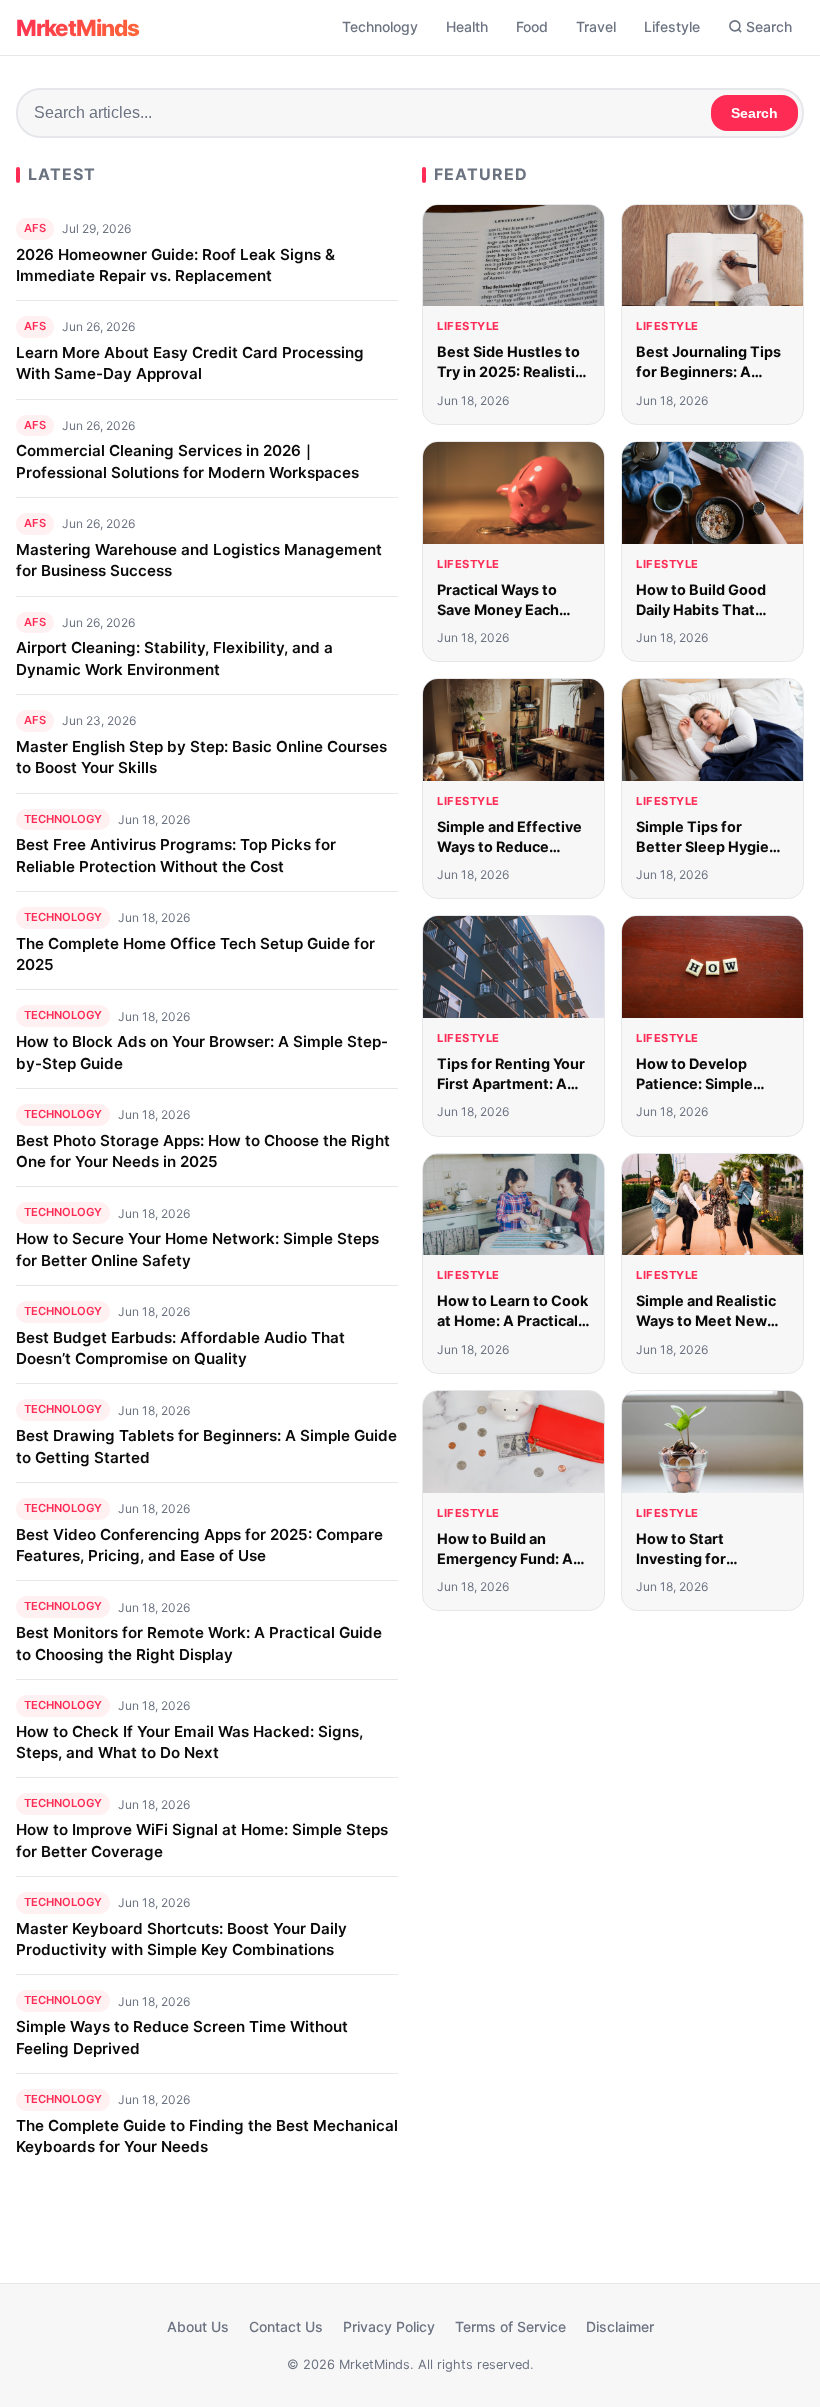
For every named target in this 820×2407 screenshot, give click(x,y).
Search (769, 26)
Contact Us (286, 2326)
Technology (380, 26)
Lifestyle (672, 26)
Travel (596, 26)
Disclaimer (620, 2326)
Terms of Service (510, 2326)
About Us (198, 2326)
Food (532, 26)
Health (467, 26)
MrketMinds (77, 27)
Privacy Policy (389, 2326)
